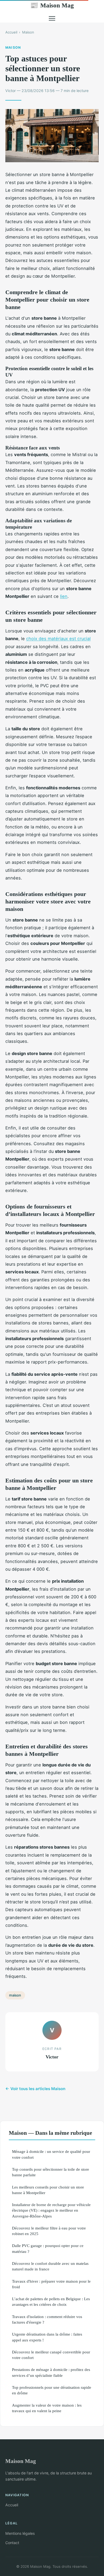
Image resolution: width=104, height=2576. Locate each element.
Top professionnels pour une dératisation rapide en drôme (52, 2390)
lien (64, 596)
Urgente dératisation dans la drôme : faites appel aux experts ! (47, 2337)
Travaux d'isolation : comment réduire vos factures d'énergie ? (47, 2319)
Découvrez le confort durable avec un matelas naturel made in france (50, 2266)
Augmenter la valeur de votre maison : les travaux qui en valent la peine (47, 2408)
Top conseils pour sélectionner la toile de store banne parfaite (51, 2172)
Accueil (11, 32)
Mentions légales (20, 2533)
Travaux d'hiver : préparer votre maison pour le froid (51, 2284)
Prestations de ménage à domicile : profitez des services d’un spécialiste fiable (51, 2372)
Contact (12, 2543)
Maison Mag (52, 5)
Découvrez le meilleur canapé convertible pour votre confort (51, 2355)
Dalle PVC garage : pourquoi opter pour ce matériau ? (48, 2248)
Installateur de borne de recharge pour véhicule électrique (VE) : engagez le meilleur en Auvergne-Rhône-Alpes (51, 2210)
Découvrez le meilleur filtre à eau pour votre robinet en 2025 (49, 2231)
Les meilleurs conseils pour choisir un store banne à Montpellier (48, 2190)
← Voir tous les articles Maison (35, 2089)
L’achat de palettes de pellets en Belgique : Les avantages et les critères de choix (51, 2302)
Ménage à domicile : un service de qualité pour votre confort (51, 2154)
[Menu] (52, 18)
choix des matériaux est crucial (58, 639)
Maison (28, 32)
